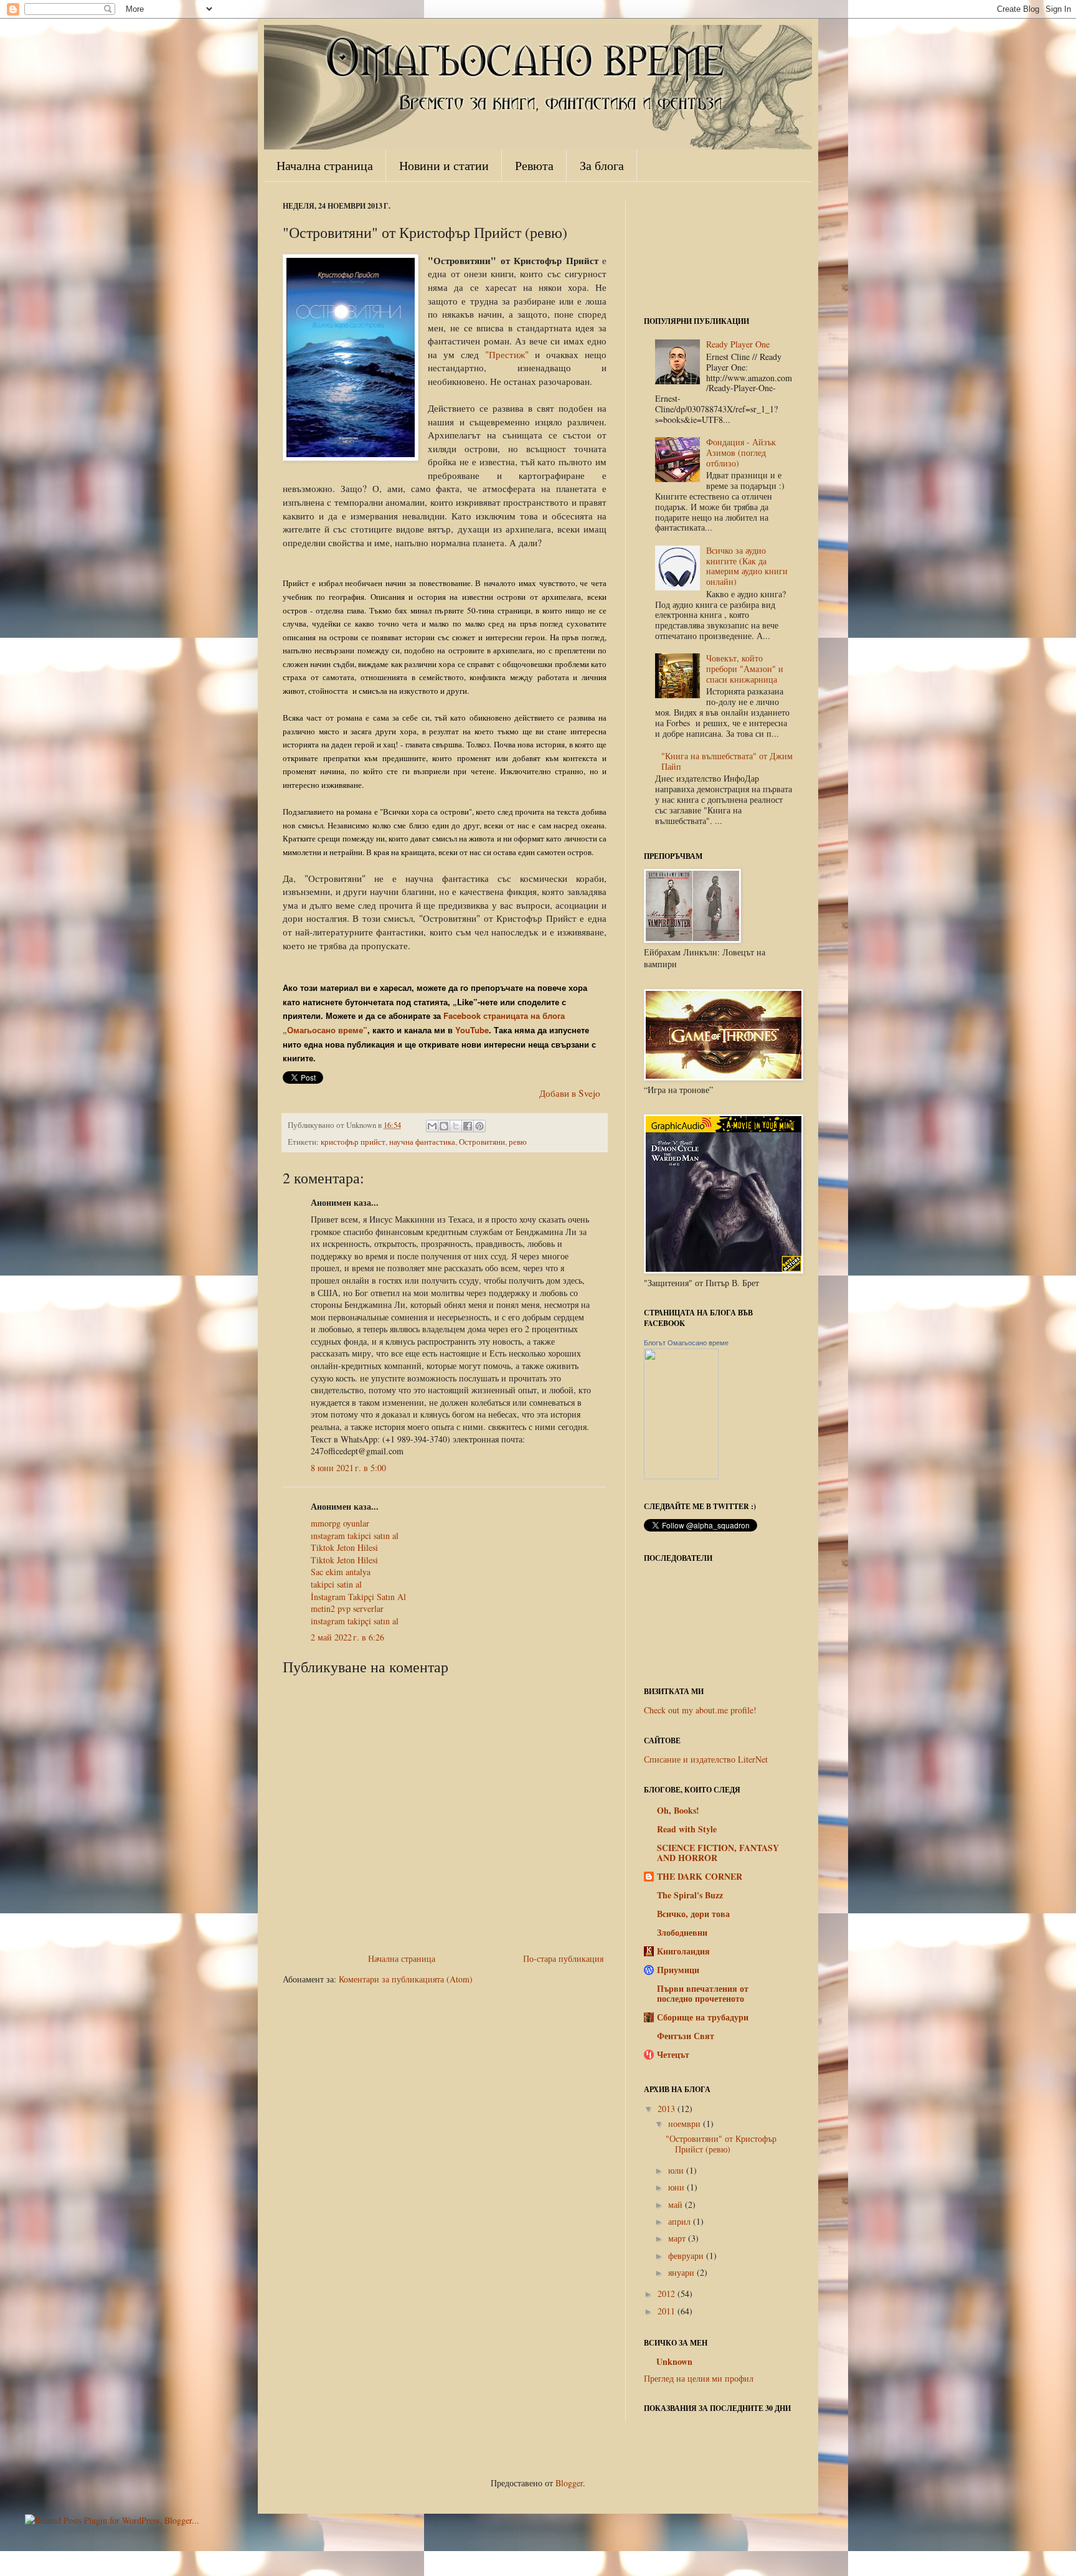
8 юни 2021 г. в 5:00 (348, 1468)
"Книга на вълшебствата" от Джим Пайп (727, 761)
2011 (666, 2311)
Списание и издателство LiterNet (706, 1759)
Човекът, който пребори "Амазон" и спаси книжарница (745, 669)
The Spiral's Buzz (690, 1895)
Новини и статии (444, 165)
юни (676, 2187)
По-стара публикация (563, 1958)
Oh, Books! (678, 1810)
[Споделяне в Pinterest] (479, 1126)
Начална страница (325, 165)
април (679, 2221)
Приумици (678, 1970)
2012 (666, 2294)
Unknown (674, 2362)
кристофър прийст (353, 1142)
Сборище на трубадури (703, 2017)
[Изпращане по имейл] (432, 1126)
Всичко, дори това (693, 1914)
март (677, 2238)
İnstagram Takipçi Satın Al (358, 1597)
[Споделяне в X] (456, 1126)
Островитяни (482, 1142)
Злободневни (682, 1932)
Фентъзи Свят (686, 2036)
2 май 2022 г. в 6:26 (347, 1637)
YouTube (472, 1030)
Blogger (569, 2483)
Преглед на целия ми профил (699, 2378)
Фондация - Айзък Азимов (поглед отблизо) (741, 452)
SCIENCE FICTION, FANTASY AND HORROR (718, 1853)
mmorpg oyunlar (340, 1523)
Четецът (673, 2054)
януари (681, 2272)
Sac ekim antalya (341, 1572)
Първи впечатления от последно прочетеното (703, 1993)
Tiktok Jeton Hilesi (344, 1547)
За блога (602, 165)
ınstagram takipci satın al (355, 1536)
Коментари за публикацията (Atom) (406, 1979)
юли (676, 2170)
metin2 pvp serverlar (347, 1608)
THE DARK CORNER (700, 1876)
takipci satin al (336, 1584)
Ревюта (534, 165)
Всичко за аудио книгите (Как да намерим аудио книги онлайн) (747, 566)
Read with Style (687, 1829)
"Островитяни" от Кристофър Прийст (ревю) (721, 2144)
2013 (666, 2109)
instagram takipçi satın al (355, 1621)
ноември (684, 2124)
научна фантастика (422, 1142)
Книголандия (683, 1951)
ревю (518, 1142)
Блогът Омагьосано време (686, 1343)
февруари (686, 2256)
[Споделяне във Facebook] (468, 1126)
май (675, 2204)
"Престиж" (507, 354)
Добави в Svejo (570, 1093)
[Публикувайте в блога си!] (444, 1126)
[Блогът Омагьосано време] (681, 1476)
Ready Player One (738, 344)
